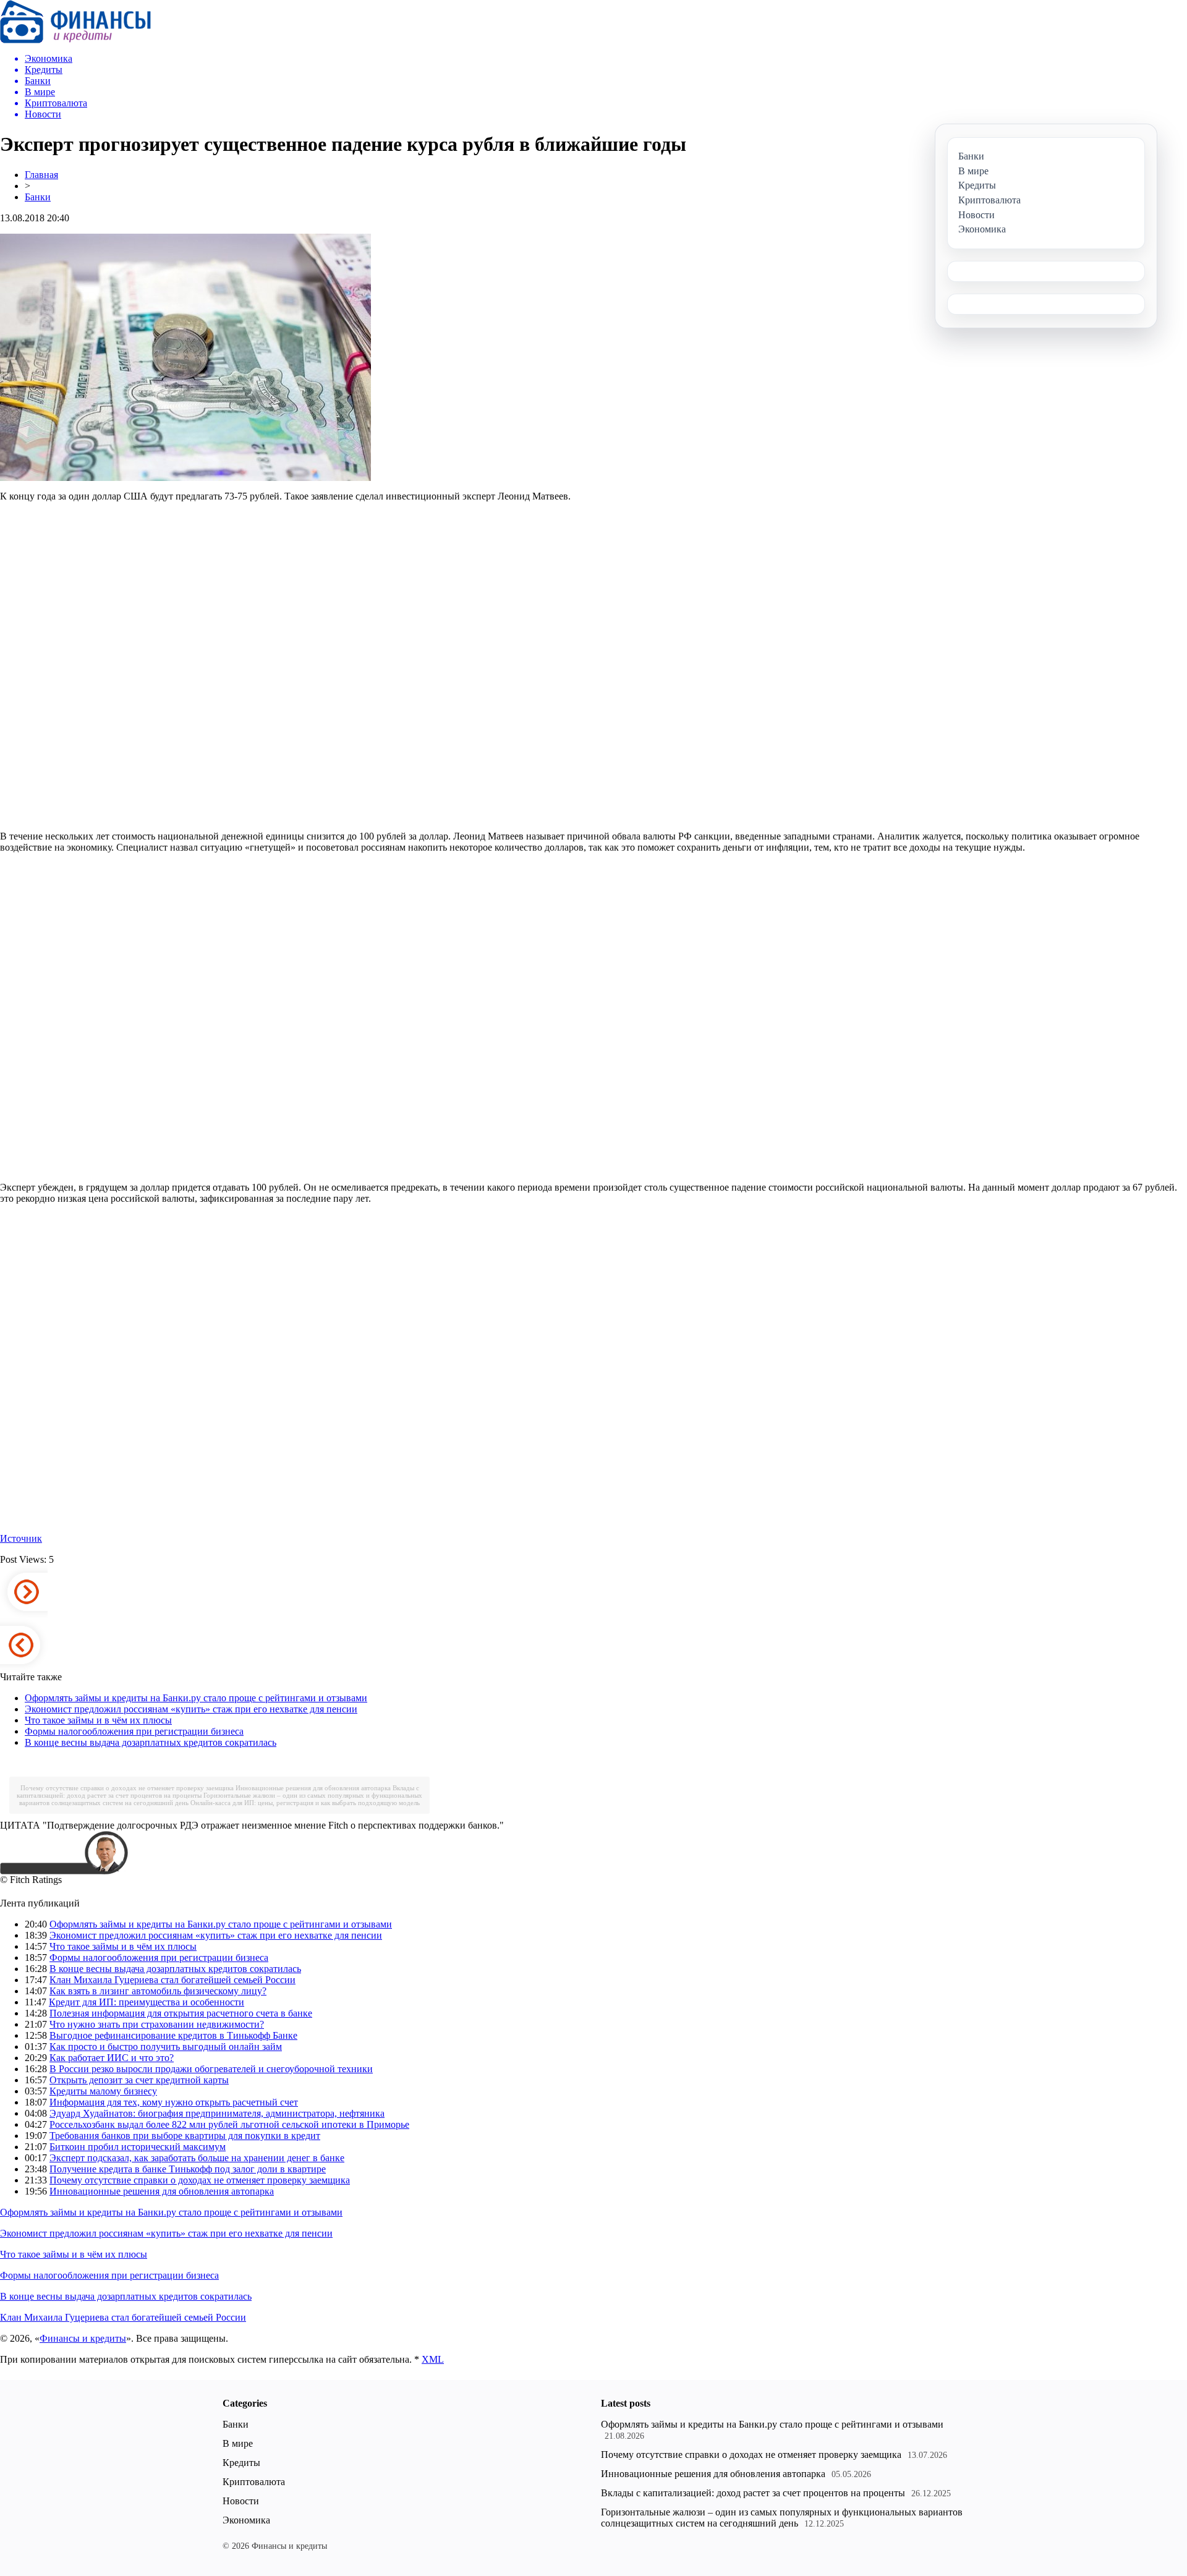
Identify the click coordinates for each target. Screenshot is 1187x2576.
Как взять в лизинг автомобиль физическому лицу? (158, 1991)
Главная (41, 175)
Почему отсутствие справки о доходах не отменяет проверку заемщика (127, 1788)
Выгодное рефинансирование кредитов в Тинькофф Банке (173, 2035)
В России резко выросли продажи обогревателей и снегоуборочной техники (211, 2069)
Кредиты (241, 2463)
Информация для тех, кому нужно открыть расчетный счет (174, 2102)
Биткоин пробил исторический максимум (138, 2147)
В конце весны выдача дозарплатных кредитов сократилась (151, 1742)
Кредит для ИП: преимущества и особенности (147, 2002)
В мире (238, 2443)
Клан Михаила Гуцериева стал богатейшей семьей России (172, 1980)
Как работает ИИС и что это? (112, 2058)
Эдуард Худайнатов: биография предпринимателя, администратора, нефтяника (217, 2113)
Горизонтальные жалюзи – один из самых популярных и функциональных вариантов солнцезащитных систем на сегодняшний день (782, 2518)
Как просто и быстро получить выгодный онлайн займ (166, 2047)
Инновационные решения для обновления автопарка (313, 1788)
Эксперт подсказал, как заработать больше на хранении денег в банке (197, 2158)
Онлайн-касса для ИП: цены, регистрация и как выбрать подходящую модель (305, 1803)
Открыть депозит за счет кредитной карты (139, 2080)
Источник (21, 1538)
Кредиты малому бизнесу (103, 2091)
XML (433, 2359)
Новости (241, 2501)
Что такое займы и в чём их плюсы (98, 1720)
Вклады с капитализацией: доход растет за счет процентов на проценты (753, 2493)
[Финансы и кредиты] (75, 40)
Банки (38, 197)
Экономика (246, 2520)
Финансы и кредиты (83, 2338)
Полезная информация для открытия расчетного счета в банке (181, 2013)
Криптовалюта (254, 2482)
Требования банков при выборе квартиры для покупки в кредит (185, 2136)
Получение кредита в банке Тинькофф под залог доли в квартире (188, 2169)
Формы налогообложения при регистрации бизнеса (134, 1731)
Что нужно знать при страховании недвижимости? (157, 2024)
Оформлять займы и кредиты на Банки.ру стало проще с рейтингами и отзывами (196, 1698)
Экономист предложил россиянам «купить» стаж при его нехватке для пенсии (191, 1709)
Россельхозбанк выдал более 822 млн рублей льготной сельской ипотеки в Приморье (229, 2124)
